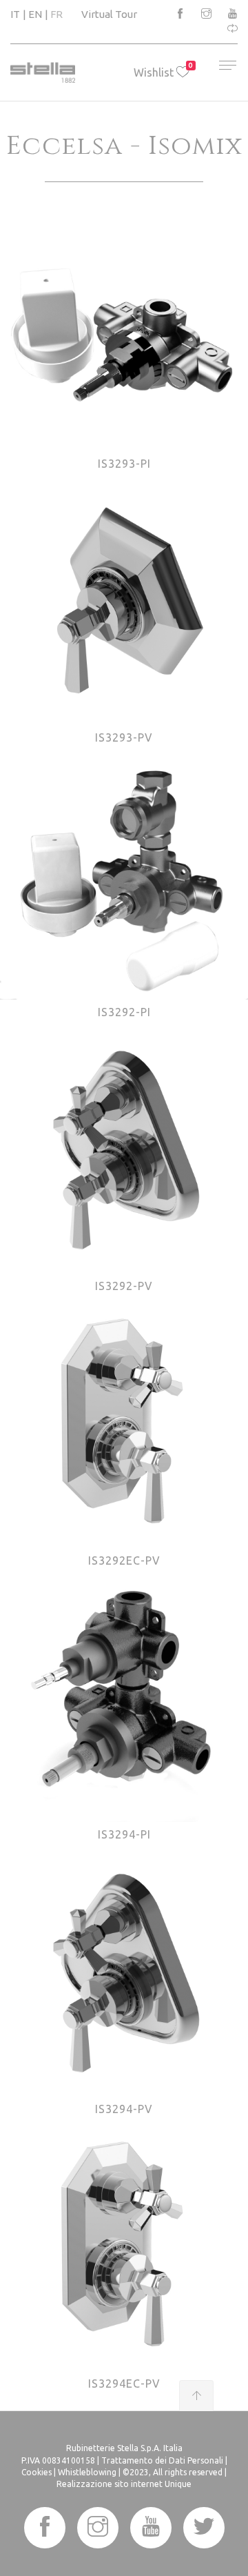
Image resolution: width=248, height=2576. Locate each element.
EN (35, 14)
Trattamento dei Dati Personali (162, 2460)
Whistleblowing (87, 2472)
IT (15, 14)
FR (56, 14)
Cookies (37, 2472)
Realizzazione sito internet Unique (124, 2484)
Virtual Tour (109, 14)
